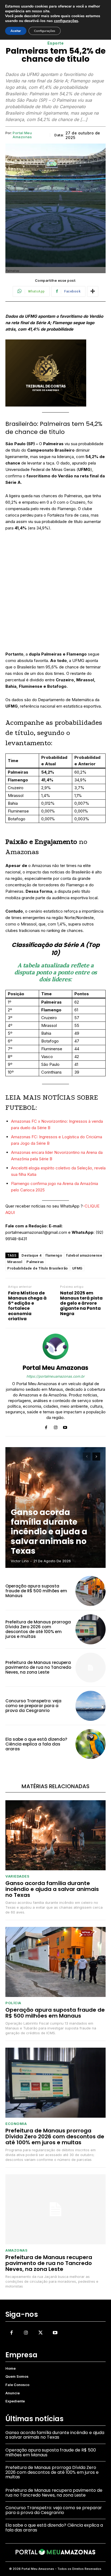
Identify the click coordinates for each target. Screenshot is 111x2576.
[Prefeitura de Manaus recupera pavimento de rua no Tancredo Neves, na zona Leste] (91, 1668)
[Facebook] (46, 1426)
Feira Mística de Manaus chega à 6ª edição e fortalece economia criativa (27, 1306)
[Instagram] (56, 1426)
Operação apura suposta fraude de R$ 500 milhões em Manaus (36, 1591)
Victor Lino (20, 1561)
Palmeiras (35, 1262)
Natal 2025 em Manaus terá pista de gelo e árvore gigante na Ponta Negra (81, 1303)
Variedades (17, 1876)
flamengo (54, 1255)
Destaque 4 (31, 1255)
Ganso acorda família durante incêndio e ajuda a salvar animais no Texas (49, 1532)
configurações (66, 21)
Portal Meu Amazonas (22, 135)
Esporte (56, 43)
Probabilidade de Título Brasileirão (38, 1268)
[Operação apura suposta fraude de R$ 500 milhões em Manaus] (91, 1591)
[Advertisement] (55, 594)
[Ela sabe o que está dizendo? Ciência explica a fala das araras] (91, 1744)
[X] (40, 2333)
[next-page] (96, 1457)
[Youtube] (65, 1426)
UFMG (77, 1268)
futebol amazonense (84, 1255)
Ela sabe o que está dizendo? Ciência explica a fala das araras (36, 1744)
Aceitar (16, 31)
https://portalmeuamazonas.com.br (55, 1376)
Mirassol (15, 1262)
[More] (93, 291)
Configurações (45, 31)
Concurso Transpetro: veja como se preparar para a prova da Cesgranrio (33, 1706)
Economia (16, 2124)
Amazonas (16, 2250)
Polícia (13, 2003)
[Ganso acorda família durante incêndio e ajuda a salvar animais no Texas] (55, 1835)
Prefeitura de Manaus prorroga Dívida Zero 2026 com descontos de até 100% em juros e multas (38, 1629)
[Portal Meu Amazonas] (55, 1346)
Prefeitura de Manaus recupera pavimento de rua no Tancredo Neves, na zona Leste (38, 1667)
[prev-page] (87, 1457)
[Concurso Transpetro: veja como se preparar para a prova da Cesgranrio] (91, 1706)
